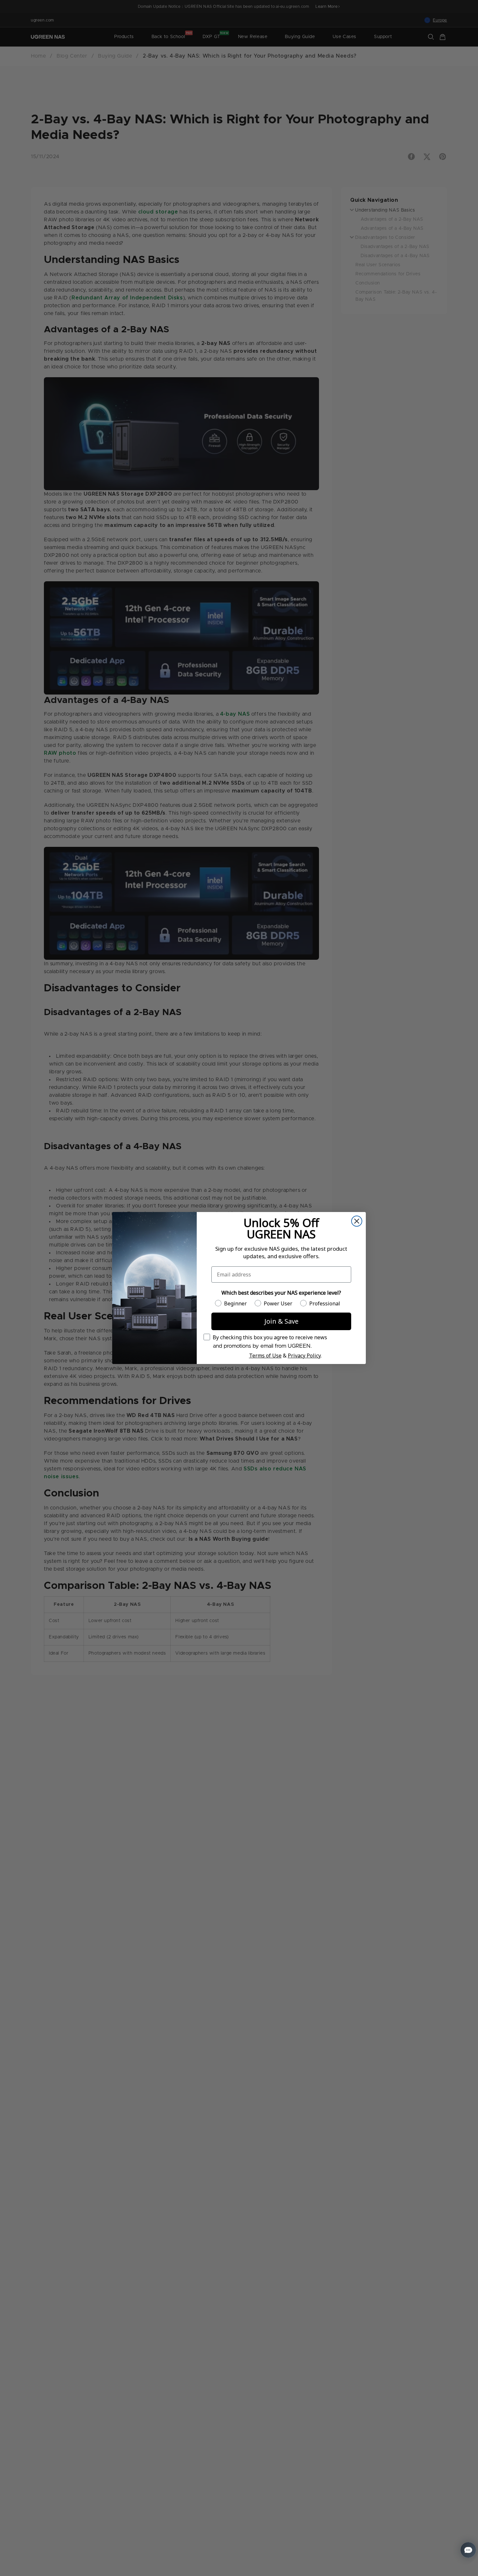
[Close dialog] (357, 1221)
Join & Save (281, 1321)
